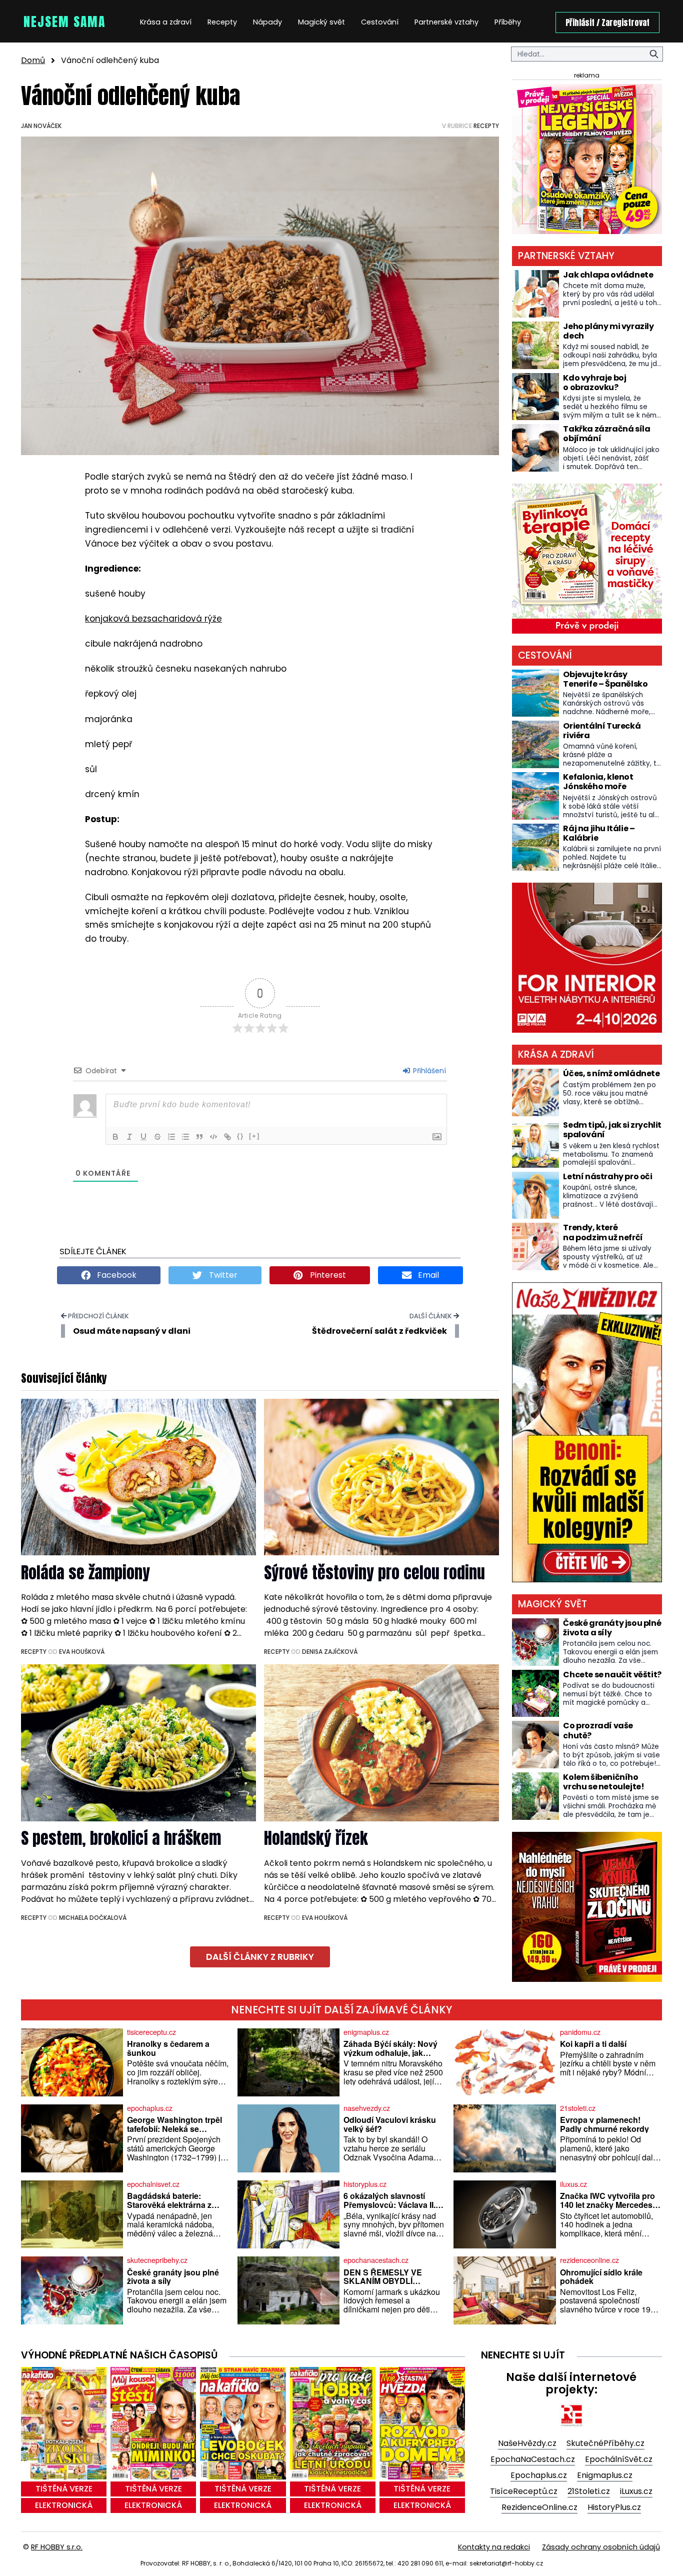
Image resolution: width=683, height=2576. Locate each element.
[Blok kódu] (213, 1137)
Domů (33, 60)
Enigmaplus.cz (605, 2475)
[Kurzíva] (129, 1137)
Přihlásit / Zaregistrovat (607, 23)
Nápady (267, 22)
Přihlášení (428, 1071)
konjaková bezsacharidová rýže (153, 619)
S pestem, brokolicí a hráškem (121, 1838)
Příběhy (508, 22)
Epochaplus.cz (539, 2475)
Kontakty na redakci (494, 2547)
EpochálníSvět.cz (619, 2459)
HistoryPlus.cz (614, 2507)
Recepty (222, 22)
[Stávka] (157, 1137)
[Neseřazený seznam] (185, 1137)
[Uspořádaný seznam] (171, 1137)
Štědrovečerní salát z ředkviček (379, 1331)
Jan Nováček (41, 126)
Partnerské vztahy (446, 22)
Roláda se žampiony (85, 1573)
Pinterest (327, 1275)
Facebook (116, 1275)
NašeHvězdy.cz (527, 2443)
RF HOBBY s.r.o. (57, 2547)
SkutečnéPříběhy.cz (605, 2443)
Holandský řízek (316, 1838)
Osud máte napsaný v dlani (132, 1331)
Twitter (222, 1275)
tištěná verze (64, 2489)
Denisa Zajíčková (330, 1652)
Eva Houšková (82, 1652)
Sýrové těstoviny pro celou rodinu (374, 1573)
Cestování (380, 22)
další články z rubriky (260, 1957)
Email (427, 1275)
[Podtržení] (143, 1137)
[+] (254, 1136)
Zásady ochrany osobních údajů (601, 2547)
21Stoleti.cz (589, 2491)
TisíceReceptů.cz (524, 2491)
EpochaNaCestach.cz (533, 2459)
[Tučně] (115, 1137)
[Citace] (199, 1137)
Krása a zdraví (166, 22)
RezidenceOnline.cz (539, 2507)
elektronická (64, 2505)
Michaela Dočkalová (93, 1918)
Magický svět (321, 22)
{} (240, 1136)
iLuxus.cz (636, 2491)
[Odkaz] (227, 1137)
